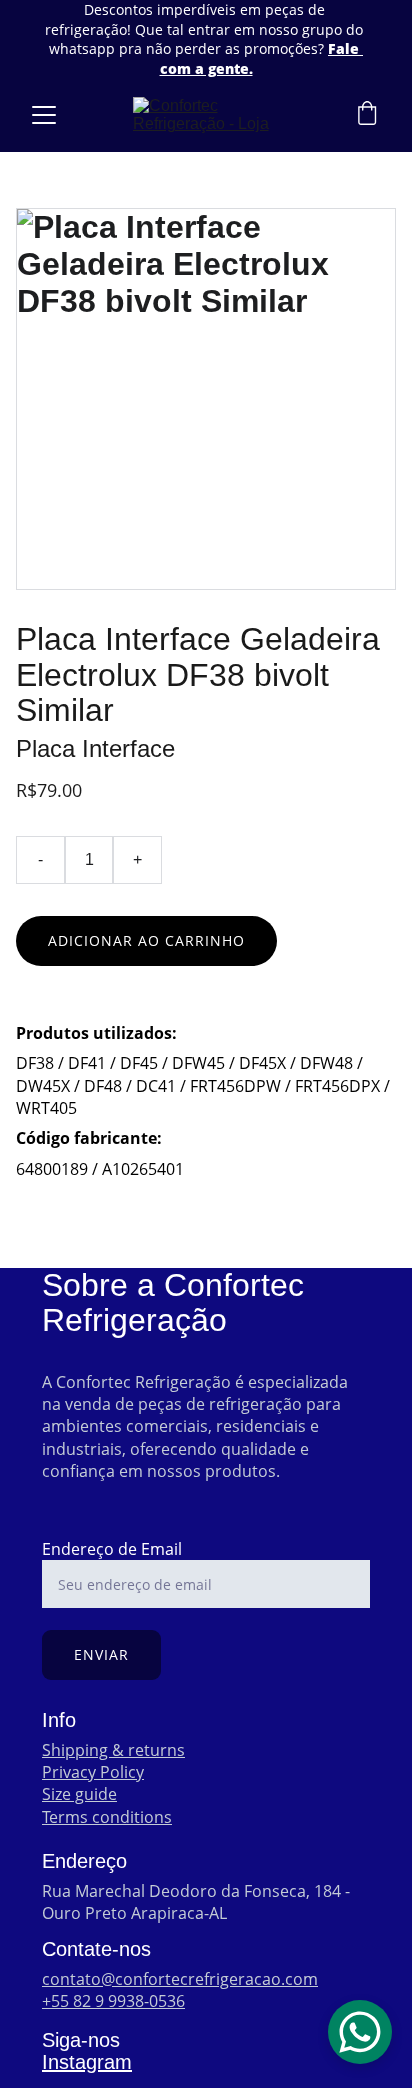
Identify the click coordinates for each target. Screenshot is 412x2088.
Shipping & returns (113, 1750)
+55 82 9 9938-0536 (113, 2001)
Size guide (79, 1794)
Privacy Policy (93, 1772)
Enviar (101, 1654)
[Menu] (44, 115)
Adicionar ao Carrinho (146, 940)
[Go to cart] (367, 115)
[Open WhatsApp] (360, 2032)
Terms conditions (107, 1817)
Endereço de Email (112, 1549)
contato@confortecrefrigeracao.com (180, 1979)
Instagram (87, 2062)
